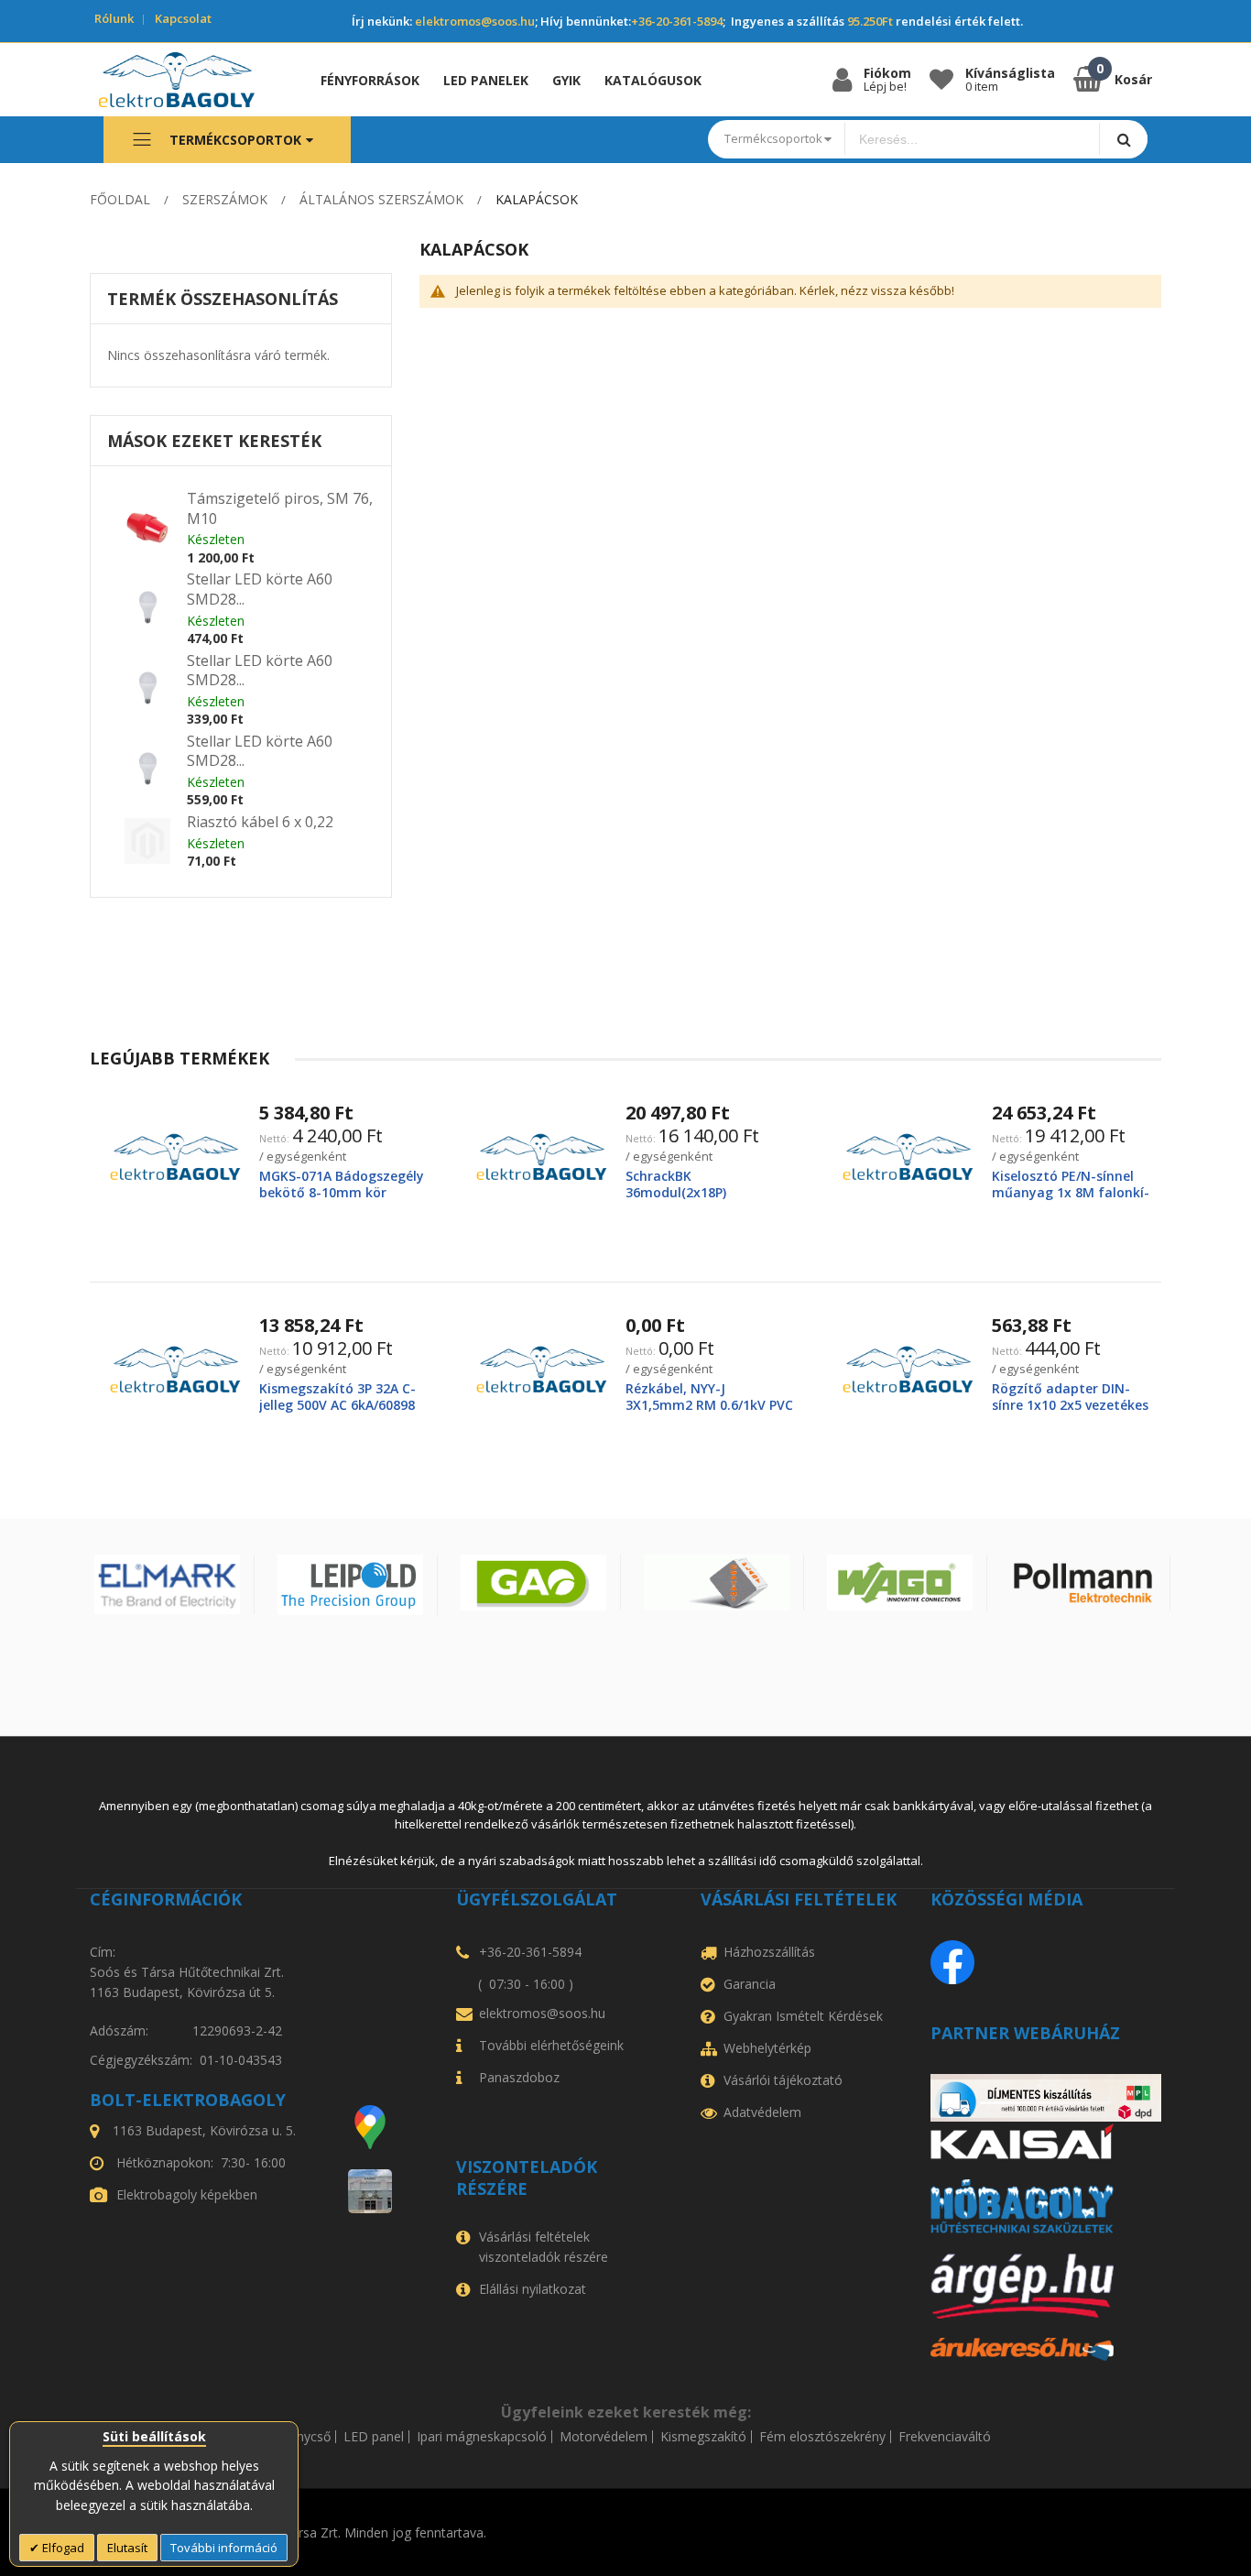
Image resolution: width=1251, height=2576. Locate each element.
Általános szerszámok (381, 199)
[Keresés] (1123, 139)
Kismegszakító (703, 2437)
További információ (224, 2548)
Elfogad (62, 2548)
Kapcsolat (183, 18)
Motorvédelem (604, 2437)
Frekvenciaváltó (945, 2437)
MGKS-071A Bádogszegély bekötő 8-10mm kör (342, 1184)
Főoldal (120, 199)
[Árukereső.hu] (1046, 2349)
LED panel (374, 2437)
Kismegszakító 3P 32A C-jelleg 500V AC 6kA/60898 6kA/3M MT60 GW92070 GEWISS (337, 1414)
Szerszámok (225, 199)
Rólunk (114, 18)
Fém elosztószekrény (822, 2437)
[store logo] (190, 80)
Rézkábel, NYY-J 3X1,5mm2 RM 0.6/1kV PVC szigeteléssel (709, 1405)
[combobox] (973, 139)
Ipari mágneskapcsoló (482, 2437)
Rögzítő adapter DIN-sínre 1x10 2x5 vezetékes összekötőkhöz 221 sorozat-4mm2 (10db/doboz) (1072, 1414)
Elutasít (127, 2548)
